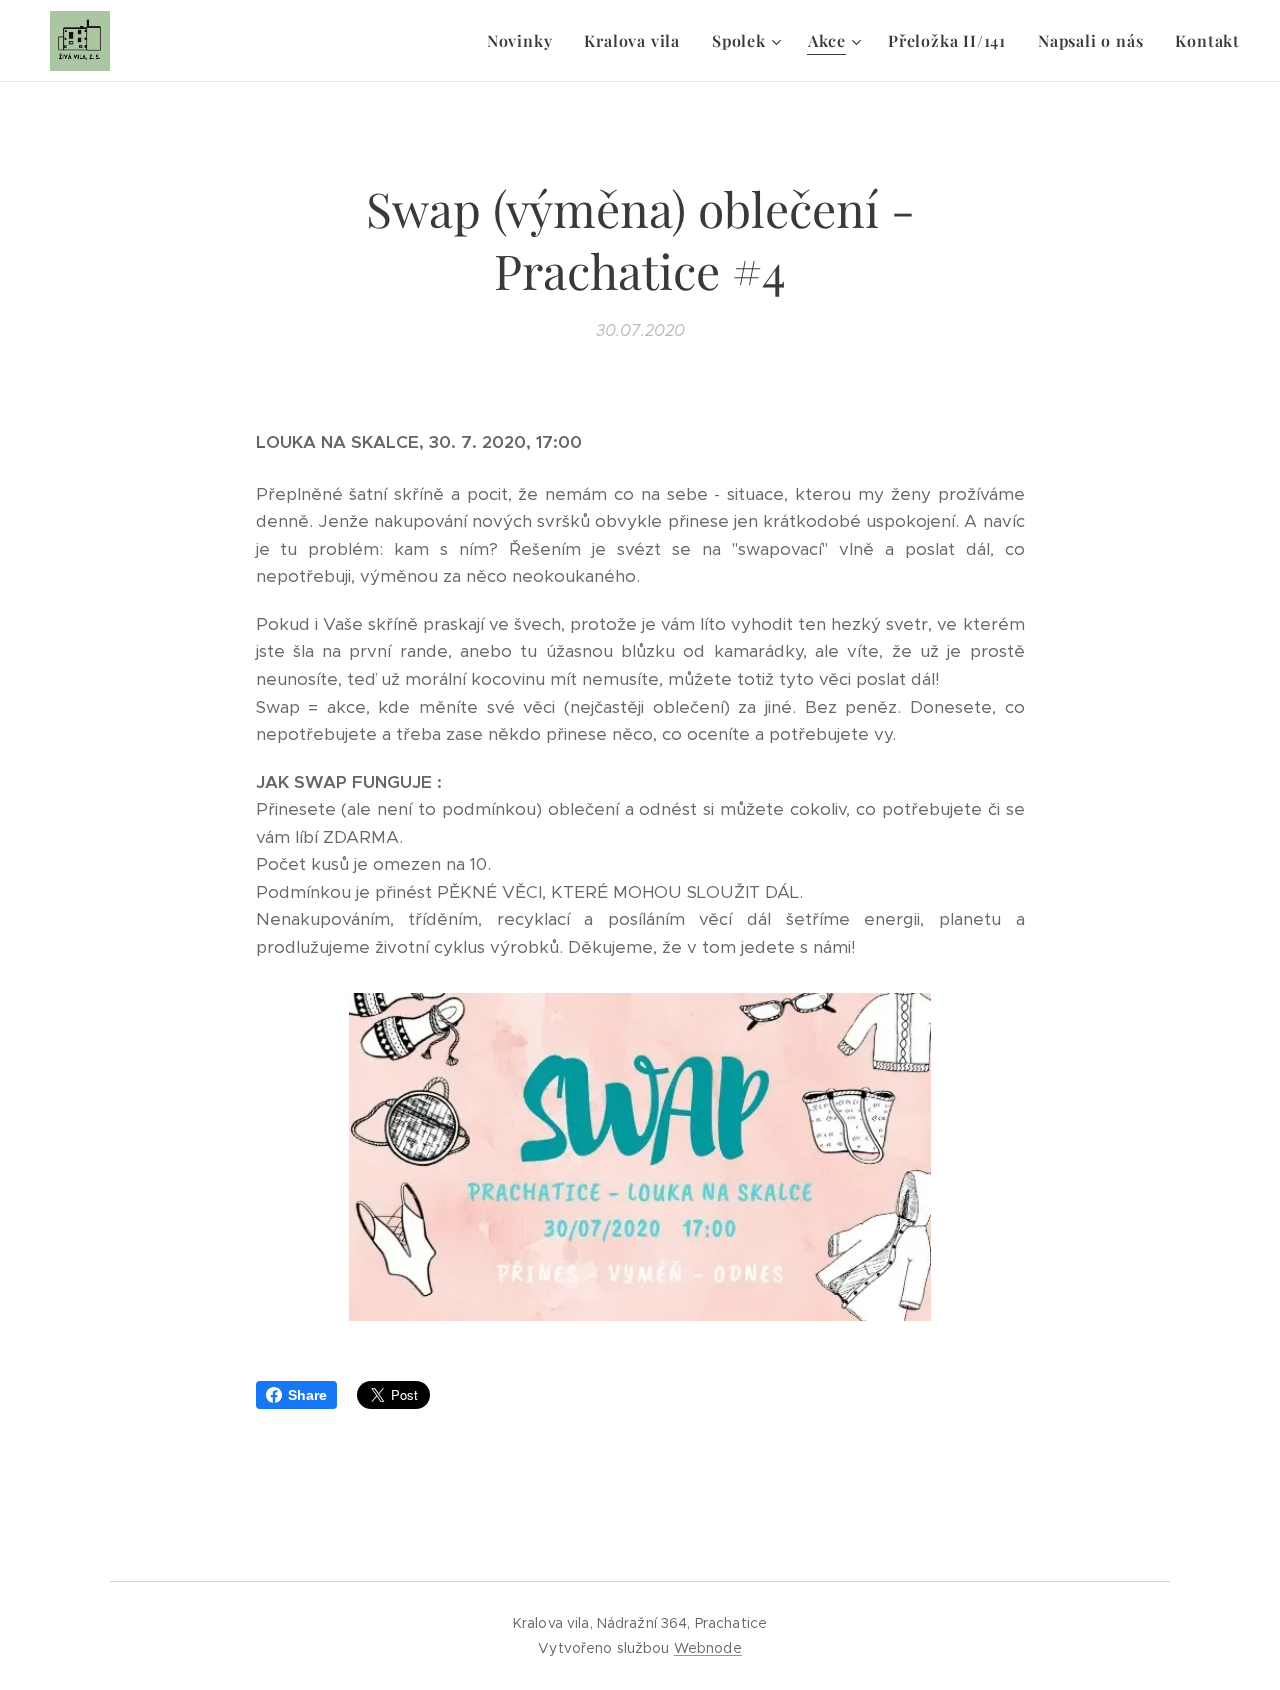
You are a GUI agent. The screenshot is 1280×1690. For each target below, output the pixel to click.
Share (307, 1395)
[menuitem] (525, 41)
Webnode (708, 1648)
